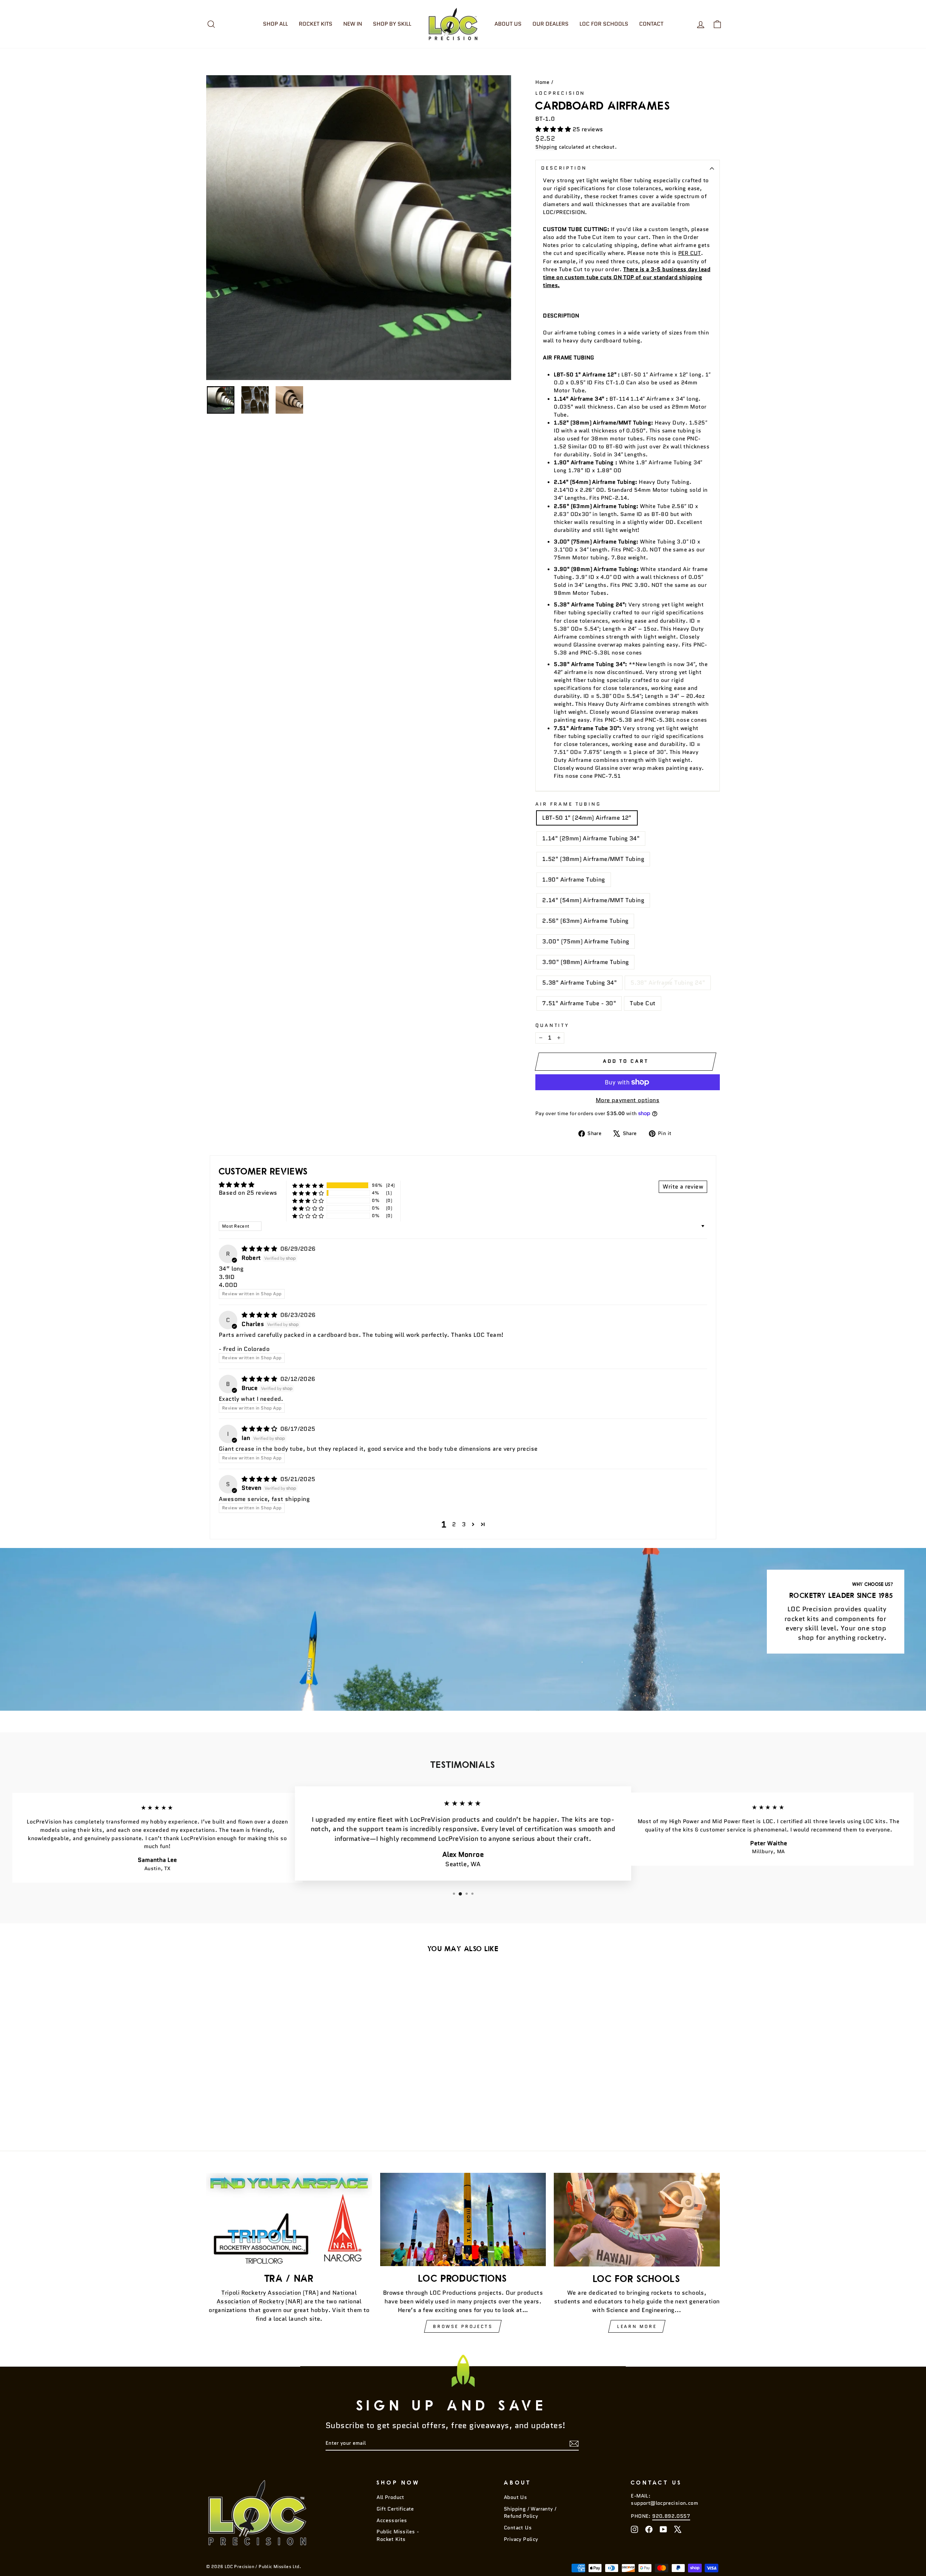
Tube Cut (643, 1003)
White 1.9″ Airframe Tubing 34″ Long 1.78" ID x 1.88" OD (628, 466)
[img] (260, 1249)
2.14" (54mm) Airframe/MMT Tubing (593, 900)
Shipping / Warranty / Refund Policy (530, 2513)
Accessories (392, 2520)
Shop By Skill (392, 24)
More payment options (628, 1100)
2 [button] (454, 1524)
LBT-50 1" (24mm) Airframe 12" (587, 818)
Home (543, 82)
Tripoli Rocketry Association (261, 2293)
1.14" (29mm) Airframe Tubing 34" (591, 838)
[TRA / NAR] (289, 2219)
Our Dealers (551, 24)
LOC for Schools (604, 24)
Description (564, 168)
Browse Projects (463, 2326)
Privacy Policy (521, 2539)
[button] (554, 129)
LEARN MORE (637, 2326)
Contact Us (518, 2528)
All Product (390, 2497)
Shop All (275, 24)
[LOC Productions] (463, 2219)
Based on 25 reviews (248, 1193)
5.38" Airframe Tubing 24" (668, 983)
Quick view (267, 2074)
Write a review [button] (683, 1187)
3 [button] (464, 1524)
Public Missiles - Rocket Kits (398, 2535)
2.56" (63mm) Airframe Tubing (585, 921)
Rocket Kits (316, 24)
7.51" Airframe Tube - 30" (579, 1003)
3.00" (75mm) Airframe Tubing (586, 941)
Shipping (546, 147)
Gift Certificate (395, 2509)
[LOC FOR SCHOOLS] (637, 2219)
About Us (508, 24)
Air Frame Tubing (568, 804)
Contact (651, 24)
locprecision (560, 93)
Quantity (552, 1025)
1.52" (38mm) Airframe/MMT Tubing (593, 859)
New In (353, 24)
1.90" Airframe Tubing (574, 880)
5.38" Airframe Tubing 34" (579, 983)
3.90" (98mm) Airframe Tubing (585, 962)
